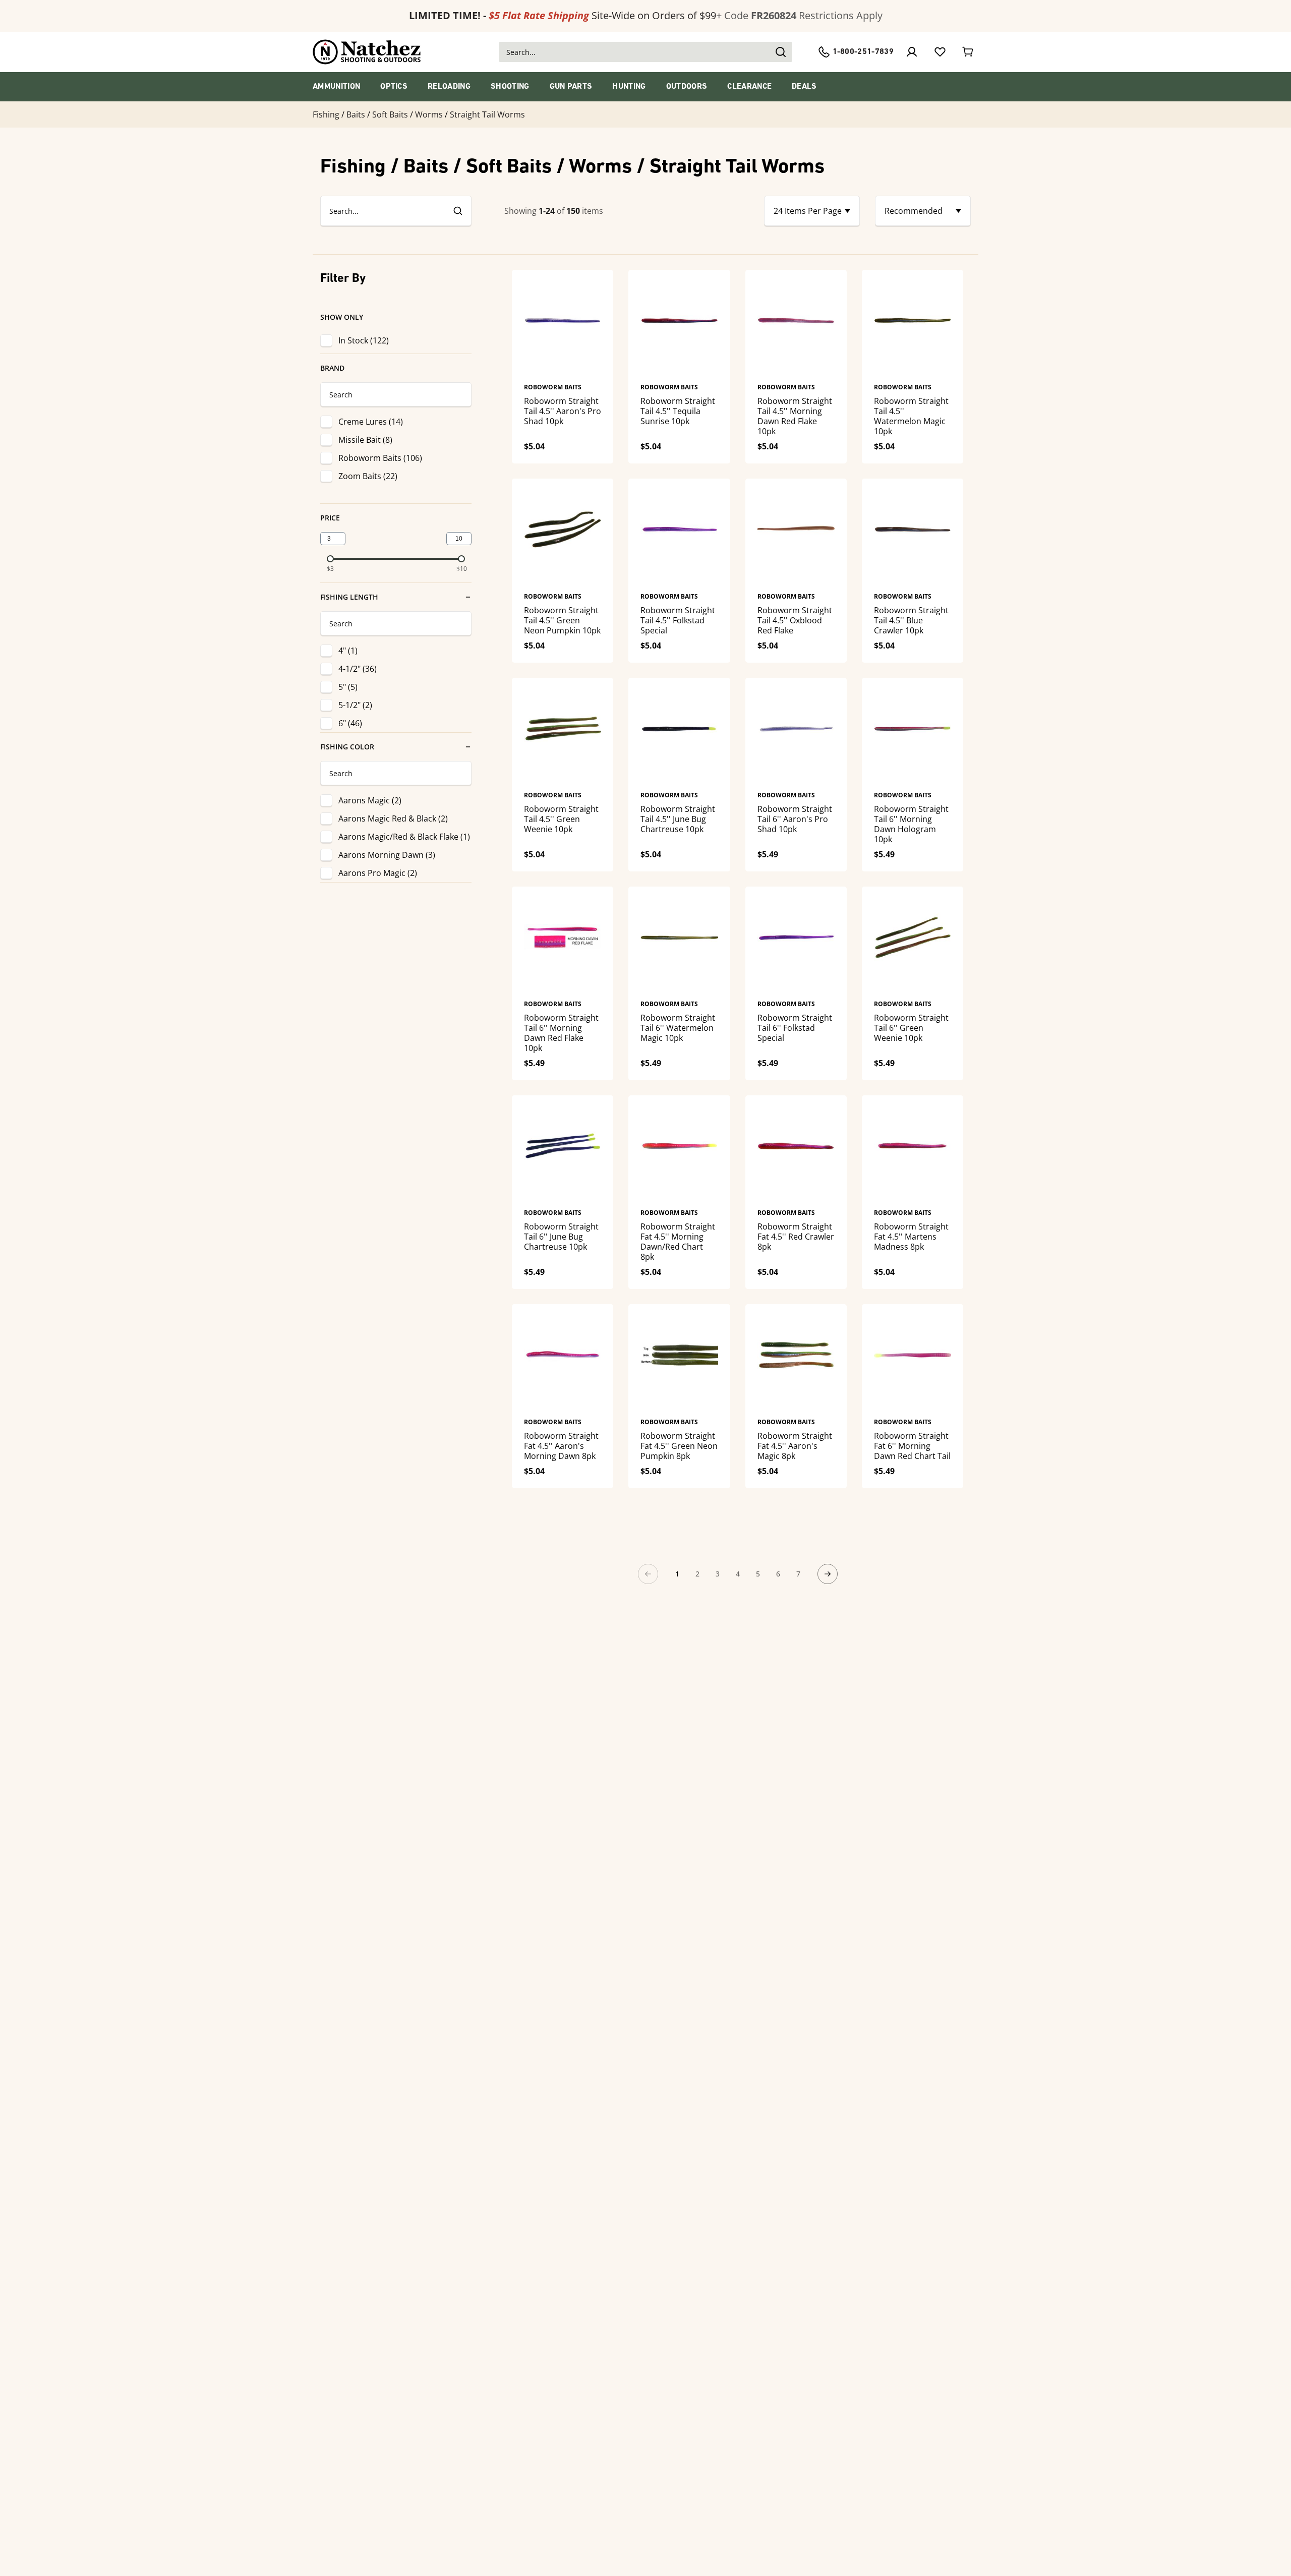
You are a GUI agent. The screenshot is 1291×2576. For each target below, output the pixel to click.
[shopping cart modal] (968, 52)
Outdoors (687, 87)
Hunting (629, 87)
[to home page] (367, 52)
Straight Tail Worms (487, 114)
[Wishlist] (940, 52)
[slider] (330, 559)
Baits (356, 114)
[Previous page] (648, 1574)
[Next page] (828, 1574)
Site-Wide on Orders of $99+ (565, 15)
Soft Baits (390, 114)
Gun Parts (571, 87)
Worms (429, 114)
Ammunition (336, 87)
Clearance (749, 87)
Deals (804, 87)
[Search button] (780, 52)
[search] (457, 211)
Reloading (449, 87)
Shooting (510, 87)
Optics (394, 87)
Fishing (326, 114)
